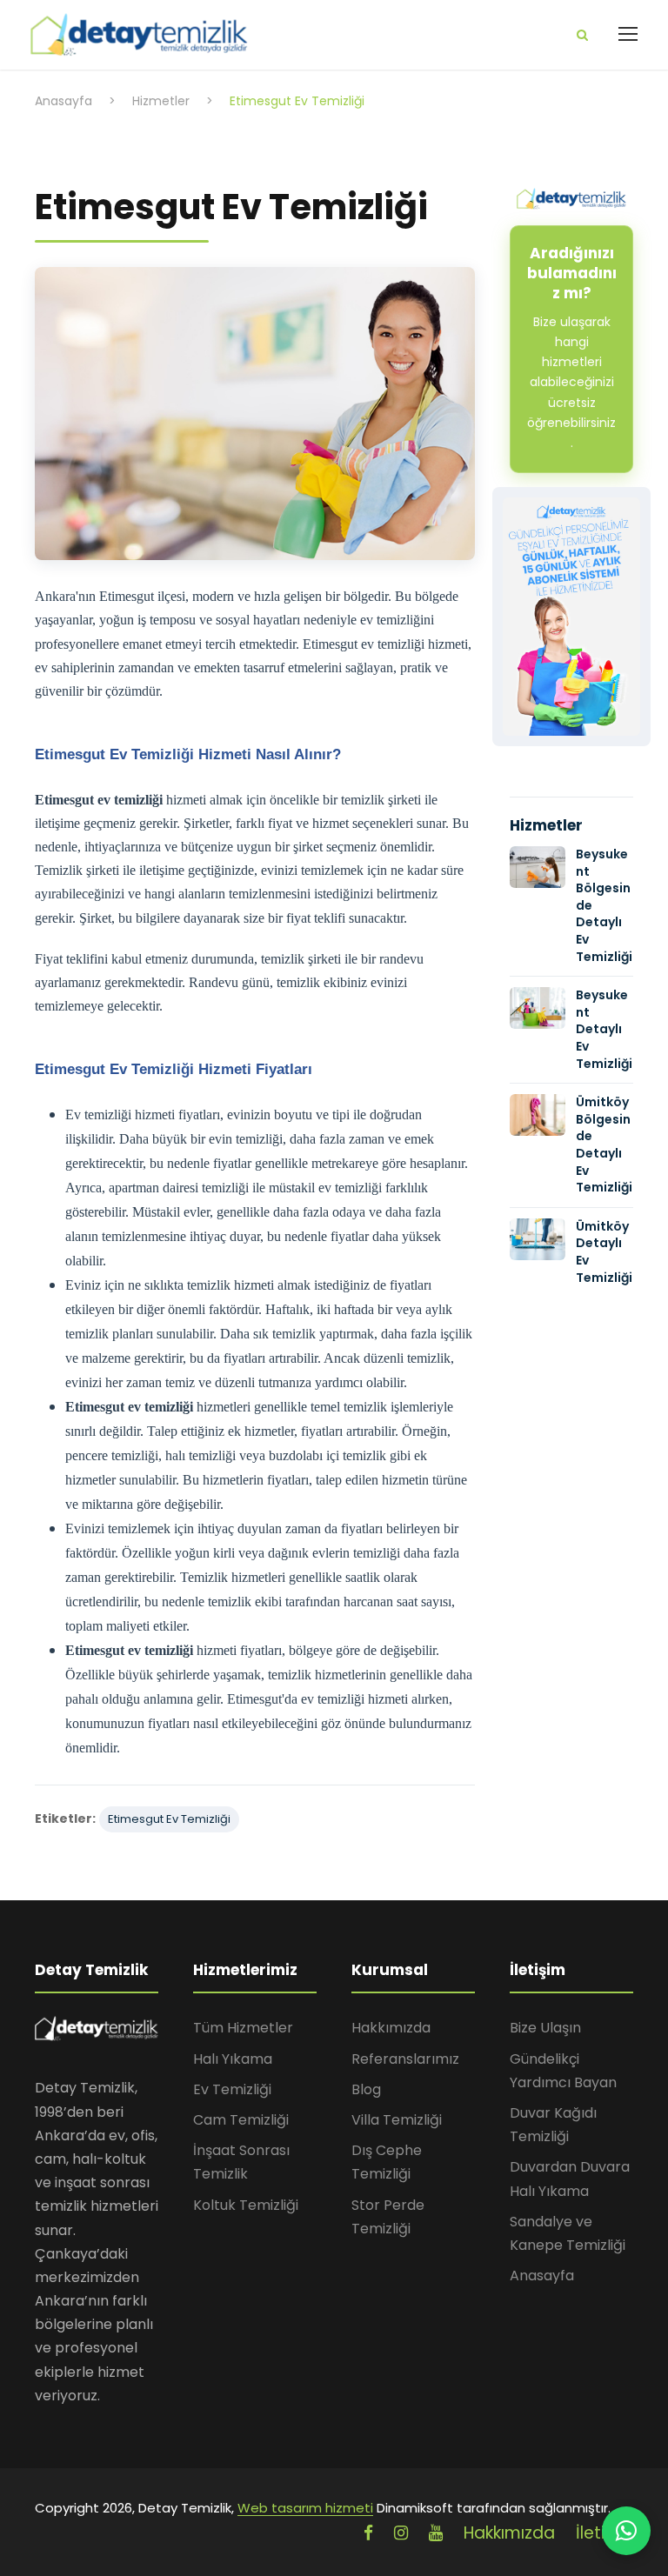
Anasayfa (542, 2276)
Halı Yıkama (233, 2059)
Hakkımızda (391, 2028)
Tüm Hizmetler (243, 2028)
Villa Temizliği (397, 2120)
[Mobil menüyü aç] (628, 34)
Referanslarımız (405, 2059)
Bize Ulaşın (545, 2028)
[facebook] (368, 2533)
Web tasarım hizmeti (305, 2508)
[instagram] (401, 2533)
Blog (366, 2089)
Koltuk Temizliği (246, 2205)
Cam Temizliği (241, 2120)
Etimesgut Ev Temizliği (169, 1819)
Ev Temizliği (232, 2089)
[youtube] (436, 2533)
